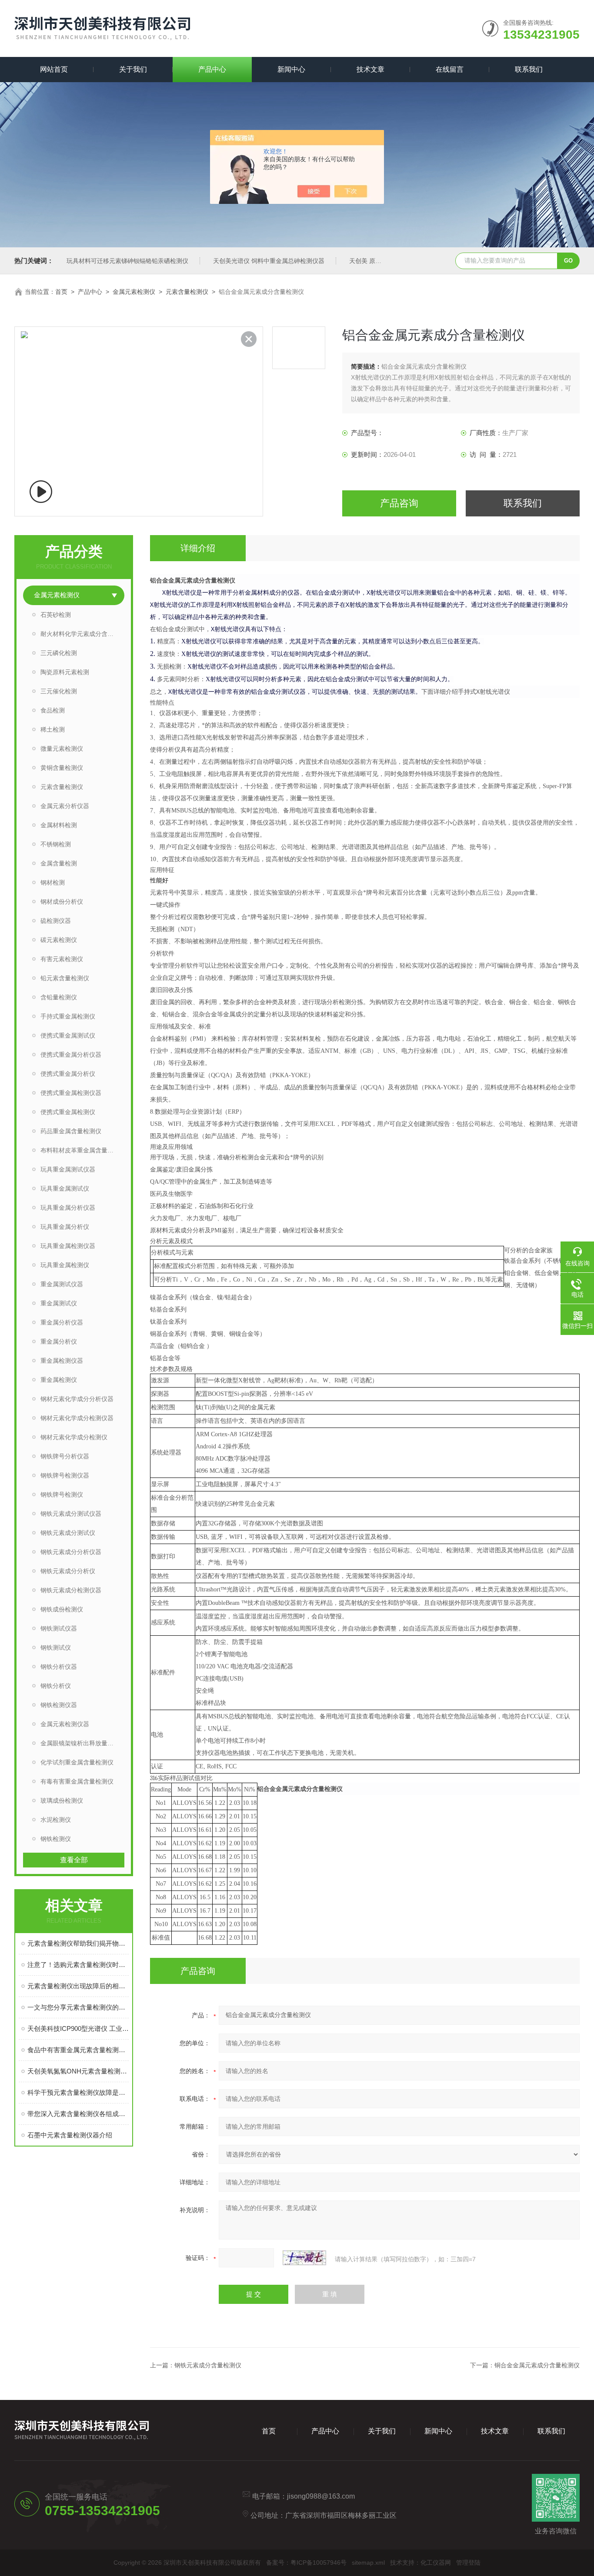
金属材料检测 (59, 825)
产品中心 (212, 69)
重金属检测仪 (59, 1380)
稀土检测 (53, 729)
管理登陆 (468, 2563)
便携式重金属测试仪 (68, 1035)
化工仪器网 (436, 2563)
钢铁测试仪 (56, 1647)
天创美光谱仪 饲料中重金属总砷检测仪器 (269, 261)
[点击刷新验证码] (304, 2258)
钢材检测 (53, 882)
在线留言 (450, 69)
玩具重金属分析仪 (65, 1227)
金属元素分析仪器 (65, 806)
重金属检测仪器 (62, 1361)
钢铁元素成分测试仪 (68, 1533)
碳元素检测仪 (59, 940)
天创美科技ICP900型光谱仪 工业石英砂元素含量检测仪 (78, 2029)
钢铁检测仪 (56, 1839)
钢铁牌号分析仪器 (65, 1456)
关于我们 (133, 69)
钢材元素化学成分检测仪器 (77, 1418)
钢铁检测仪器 (59, 1705)
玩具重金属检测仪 (65, 1265)
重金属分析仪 (59, 1341)
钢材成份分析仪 (62, 902)
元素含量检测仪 (187, 292)
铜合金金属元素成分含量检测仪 (537, 2365)
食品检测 (53, 710)
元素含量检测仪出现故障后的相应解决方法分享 (78, 1986)
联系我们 (529, 69)
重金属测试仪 (59, 1303)
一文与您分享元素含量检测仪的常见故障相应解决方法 (78, 2007)
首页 (61, 292)
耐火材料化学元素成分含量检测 (82, 634)
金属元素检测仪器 (65, 1724)
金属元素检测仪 (134, 292)
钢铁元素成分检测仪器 (71, 1590)
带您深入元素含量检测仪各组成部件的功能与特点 (78, 2114)
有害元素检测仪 (62, 959)
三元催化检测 (59, 691)
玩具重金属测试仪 (65, 1188)
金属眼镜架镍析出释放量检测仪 (82, 1743)
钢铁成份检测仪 (62, 1609)
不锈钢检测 (56, 844)
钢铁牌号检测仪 (62, 1494)
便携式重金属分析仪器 (71, 1055)
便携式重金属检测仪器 (71, 1093)
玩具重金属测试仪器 (68, 1169)
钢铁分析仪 (56, 1686)
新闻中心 (291, 69)
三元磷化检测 (59, 653)
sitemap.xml (368, 2563)
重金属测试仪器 (62, 1284)
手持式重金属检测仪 (68, 1016)
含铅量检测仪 (59, 997)
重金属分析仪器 (62, 1322)
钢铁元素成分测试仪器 (71, 1514)
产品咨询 (399, 503)
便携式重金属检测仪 (68, 1112)
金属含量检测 (59, 863)
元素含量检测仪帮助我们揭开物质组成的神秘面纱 (78, 1943)
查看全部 (74, 1860)
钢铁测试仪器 (59, 1628)
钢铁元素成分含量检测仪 (208, 2365)
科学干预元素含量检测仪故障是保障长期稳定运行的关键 (78, 2092)
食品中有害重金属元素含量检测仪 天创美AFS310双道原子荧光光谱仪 (78, 2050)
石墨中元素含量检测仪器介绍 (70, 2135)
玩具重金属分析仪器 (68, 1208)
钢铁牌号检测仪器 (65, 1475)
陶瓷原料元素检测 (65, 672)
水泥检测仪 (56, 1820)
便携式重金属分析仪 (68, 1074)
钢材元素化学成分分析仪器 (77, 1399)
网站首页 (54, 69)
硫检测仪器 (56, 921)
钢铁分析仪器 (59, 1667)
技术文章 (370, 69)
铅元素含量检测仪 (65, 978)
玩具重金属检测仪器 (68, 1246)
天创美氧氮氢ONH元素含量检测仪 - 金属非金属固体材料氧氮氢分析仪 (78, 2071)
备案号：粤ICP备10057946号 (306, 2563)
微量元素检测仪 (62, 749)
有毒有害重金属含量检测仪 (77, 1781)
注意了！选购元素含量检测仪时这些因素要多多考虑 (78, 1965)
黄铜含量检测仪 (62, 768)
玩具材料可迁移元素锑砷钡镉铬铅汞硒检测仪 (127, 261)
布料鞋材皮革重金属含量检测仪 (82, 1150)
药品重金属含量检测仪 (71, 1131)
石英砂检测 (56, 615)
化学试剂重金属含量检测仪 (77, 1762)
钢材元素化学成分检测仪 (74, 1437)
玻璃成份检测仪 (62, 1801)
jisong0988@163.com (321, 2496)
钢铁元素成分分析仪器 (71, 1552)
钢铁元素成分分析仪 (68, 1571)
